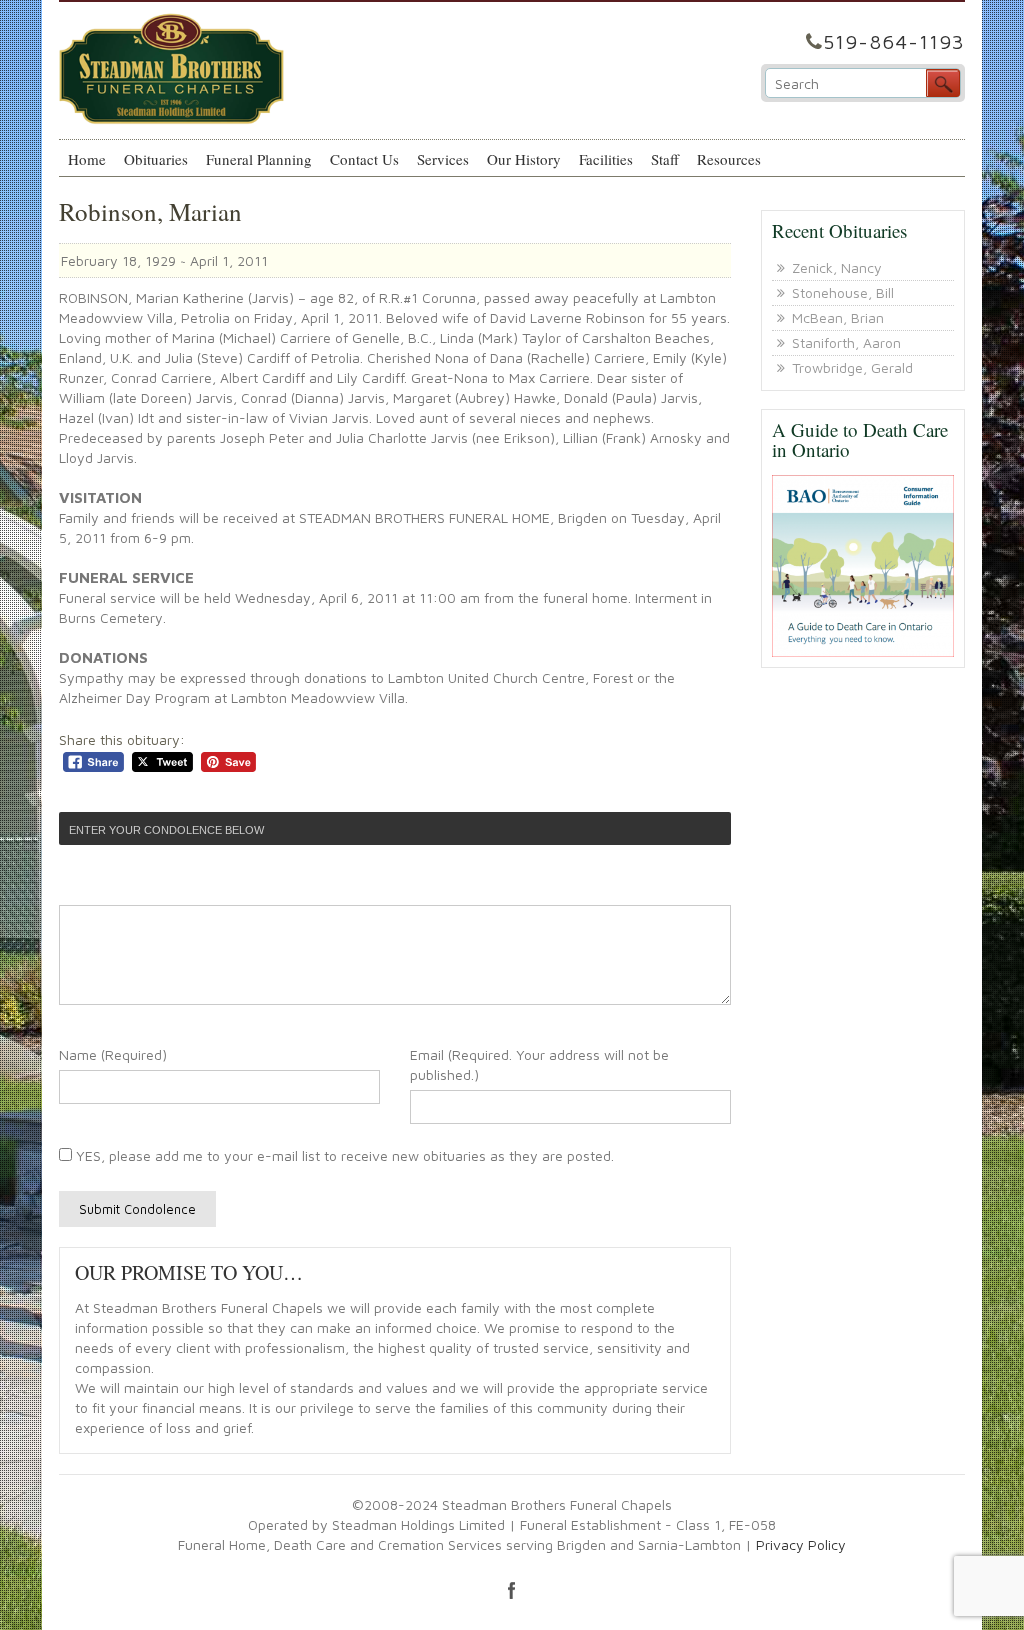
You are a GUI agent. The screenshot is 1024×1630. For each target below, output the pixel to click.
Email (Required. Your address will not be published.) (539, 1064)
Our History (524, 159)
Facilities (606, 159)
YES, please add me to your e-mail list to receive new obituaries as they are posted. (343, 1155)
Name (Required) (113, 1054)
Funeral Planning (259, 159)
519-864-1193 (894, 41)
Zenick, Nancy (837, 267)
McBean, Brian (838, 317)
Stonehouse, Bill (843, 292)
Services (443, 159)
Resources (729, 159)
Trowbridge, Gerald (852, 367)
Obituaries (156, 159)
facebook (512, 1590)
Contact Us (364, 159)
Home (87, 159)
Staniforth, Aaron (846, 342)
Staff (665, 159)
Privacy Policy (801, 1544)
